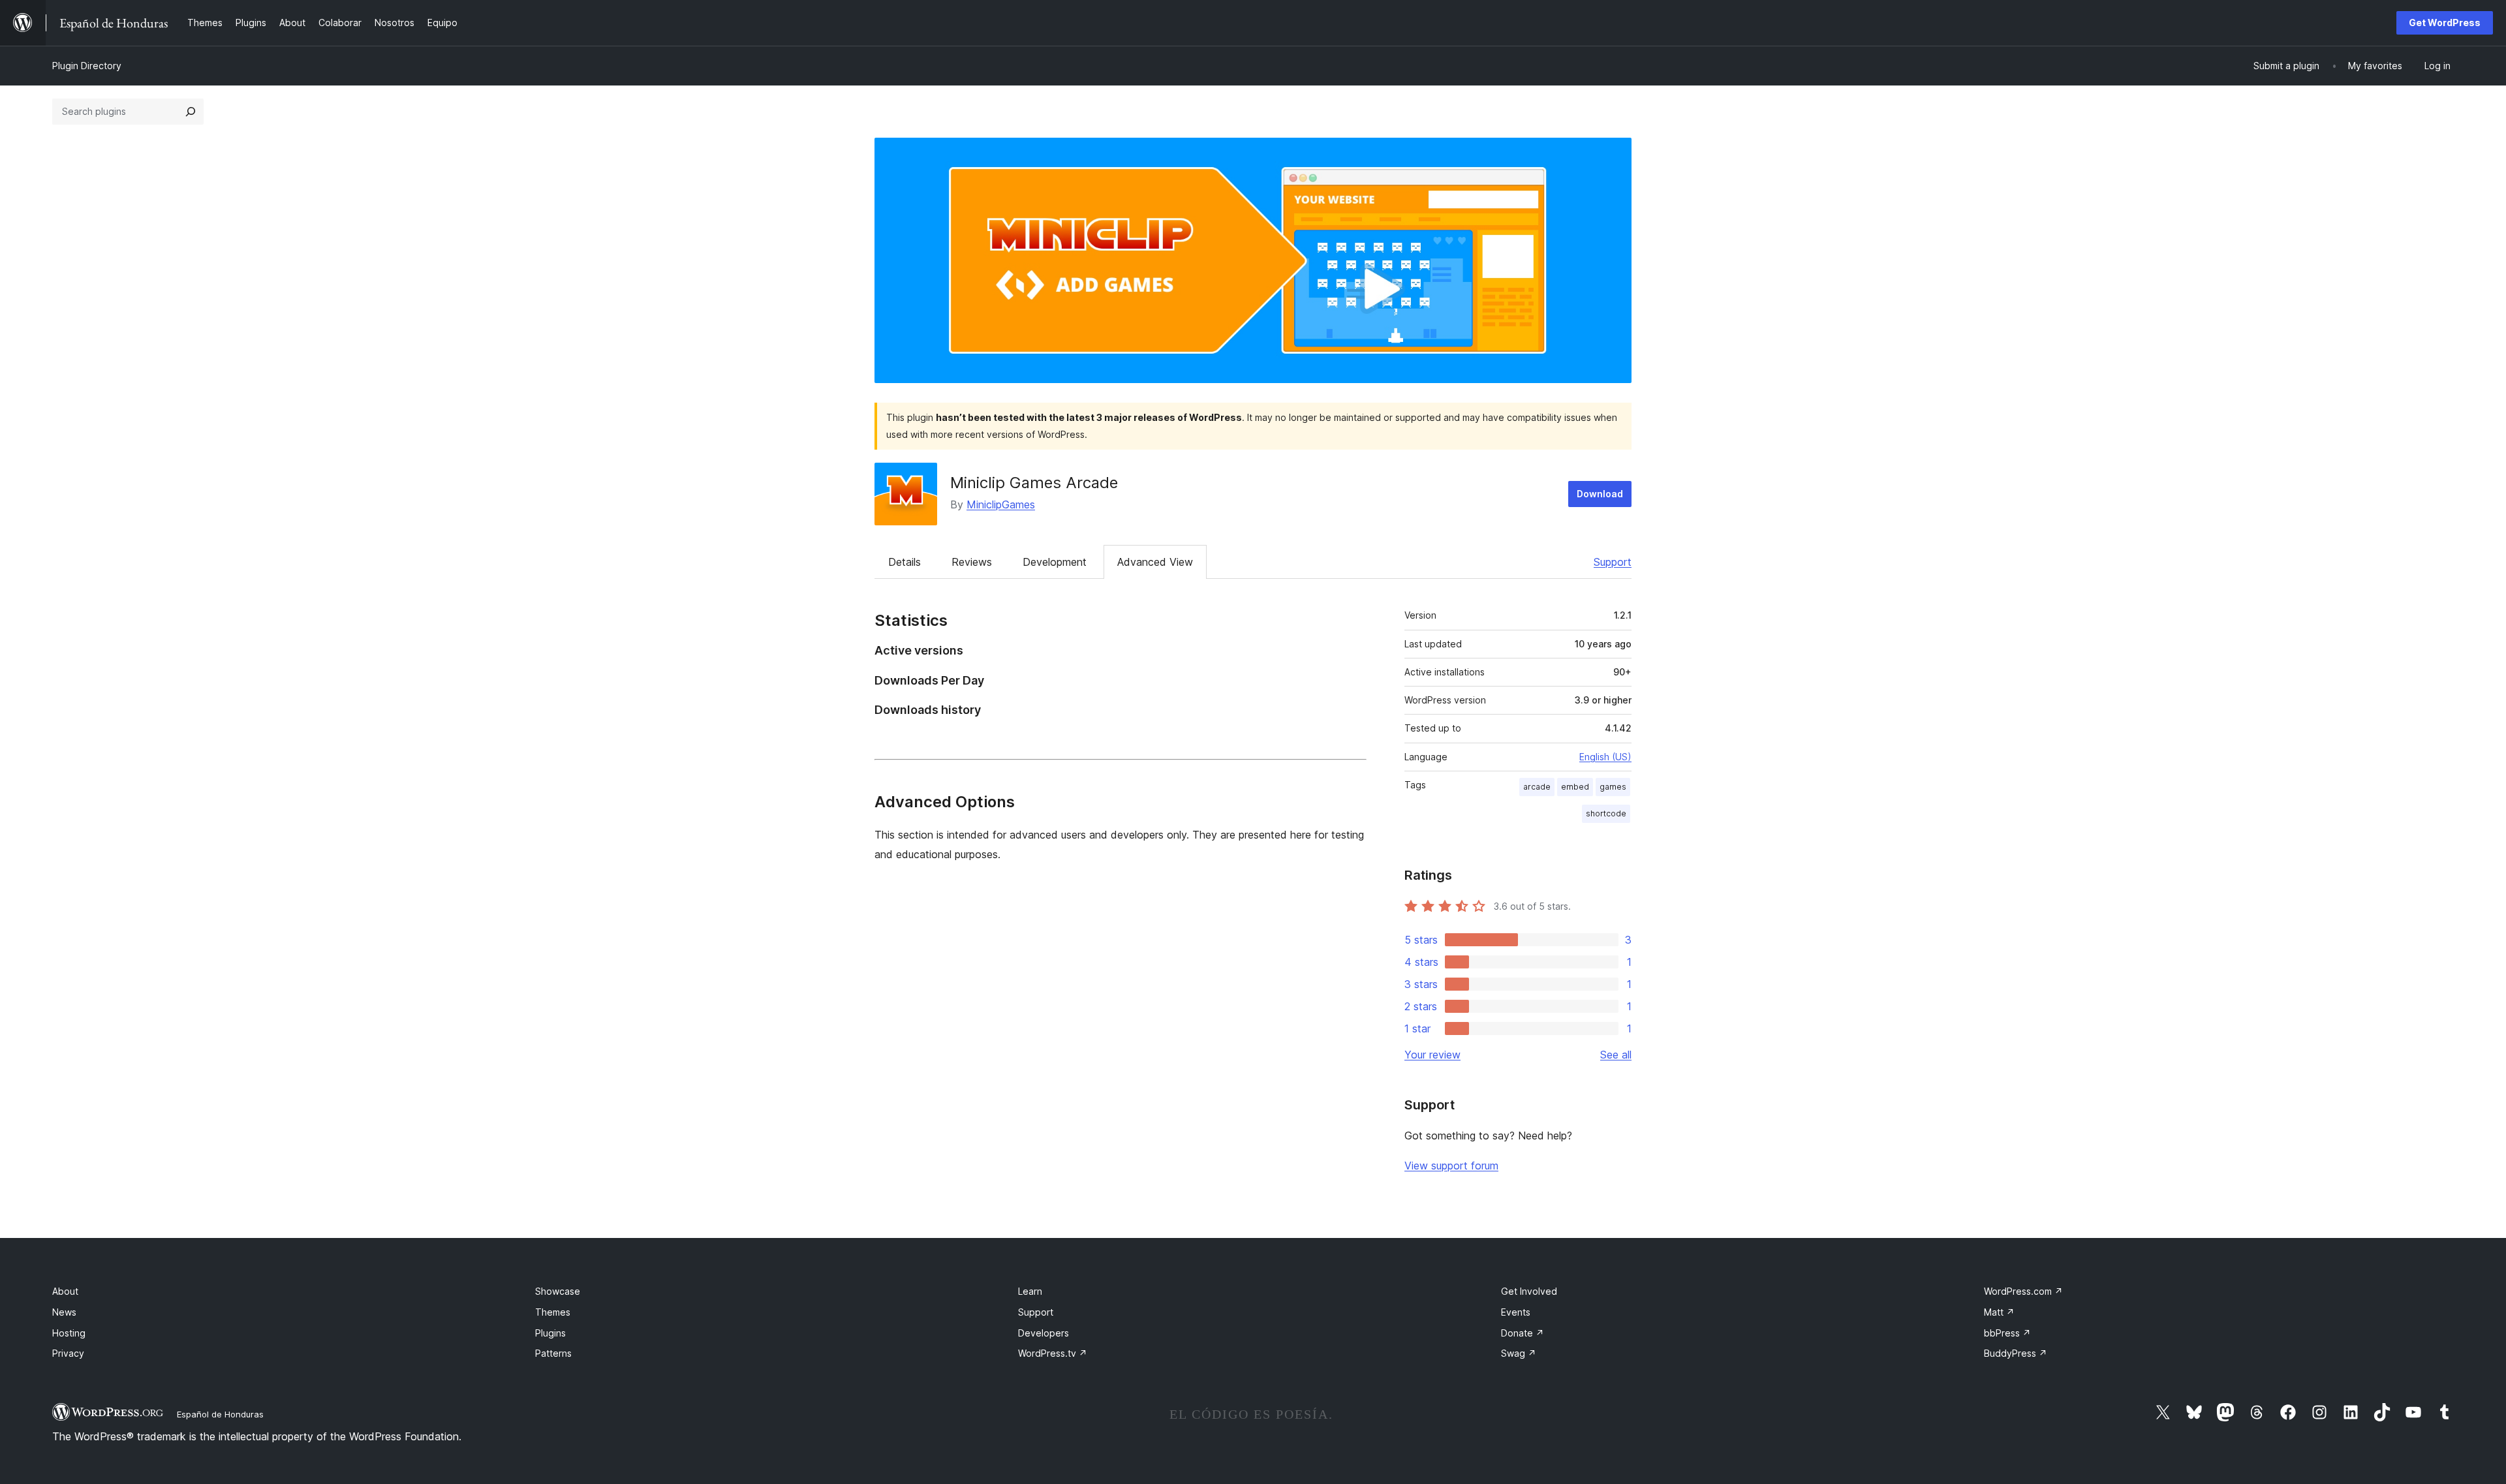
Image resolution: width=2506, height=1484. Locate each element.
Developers (1044, 1333)
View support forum (1451, 1166)
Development (1055, 562)
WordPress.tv (1053, 1353)
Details (905, 562)
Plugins (550, 1333)
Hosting (69, 1333)
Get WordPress (2445, 23)
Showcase (558, 1291)
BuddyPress (2016, 1353)
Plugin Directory (87, 66)
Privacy (68, 1353)
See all (1616, 1055)
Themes (553, 1312)
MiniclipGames (1001, 504)
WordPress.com (2023, 1291)
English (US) (1605, 757)
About (65, 1291)
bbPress (2007, 1333)
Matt (1999, 1312)
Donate (1523, 1333)
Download (1600, 494)
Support (1613, 562)
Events (1516, 1312)
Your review (1432, 1055)
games (1613, 787)
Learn (1030, 1291)
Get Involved (1529, 1291)
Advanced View (1155, 562)
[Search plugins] (191, 112)
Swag (1519, 1353)
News (64, 1312)
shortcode (1606, 813)
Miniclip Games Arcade (1034, 483)
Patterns (553, 1353)
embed (1575, 787)
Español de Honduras (220, 1414)
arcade (1537, 787)
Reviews (972, 562)
